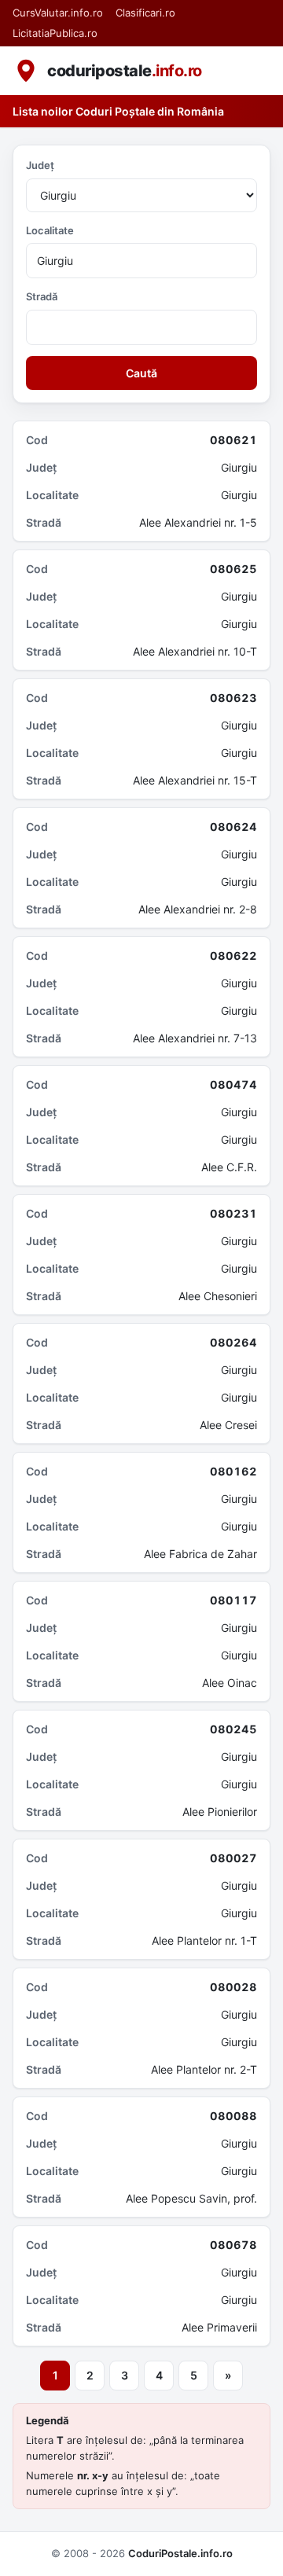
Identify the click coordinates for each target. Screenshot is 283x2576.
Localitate (50, 230)
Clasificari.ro (145, 13)
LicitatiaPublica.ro (55, 33)
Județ (40, 165)
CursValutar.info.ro (58, 13)
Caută (141, 373)
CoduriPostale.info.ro (180, 2553)
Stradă (42, 296)
